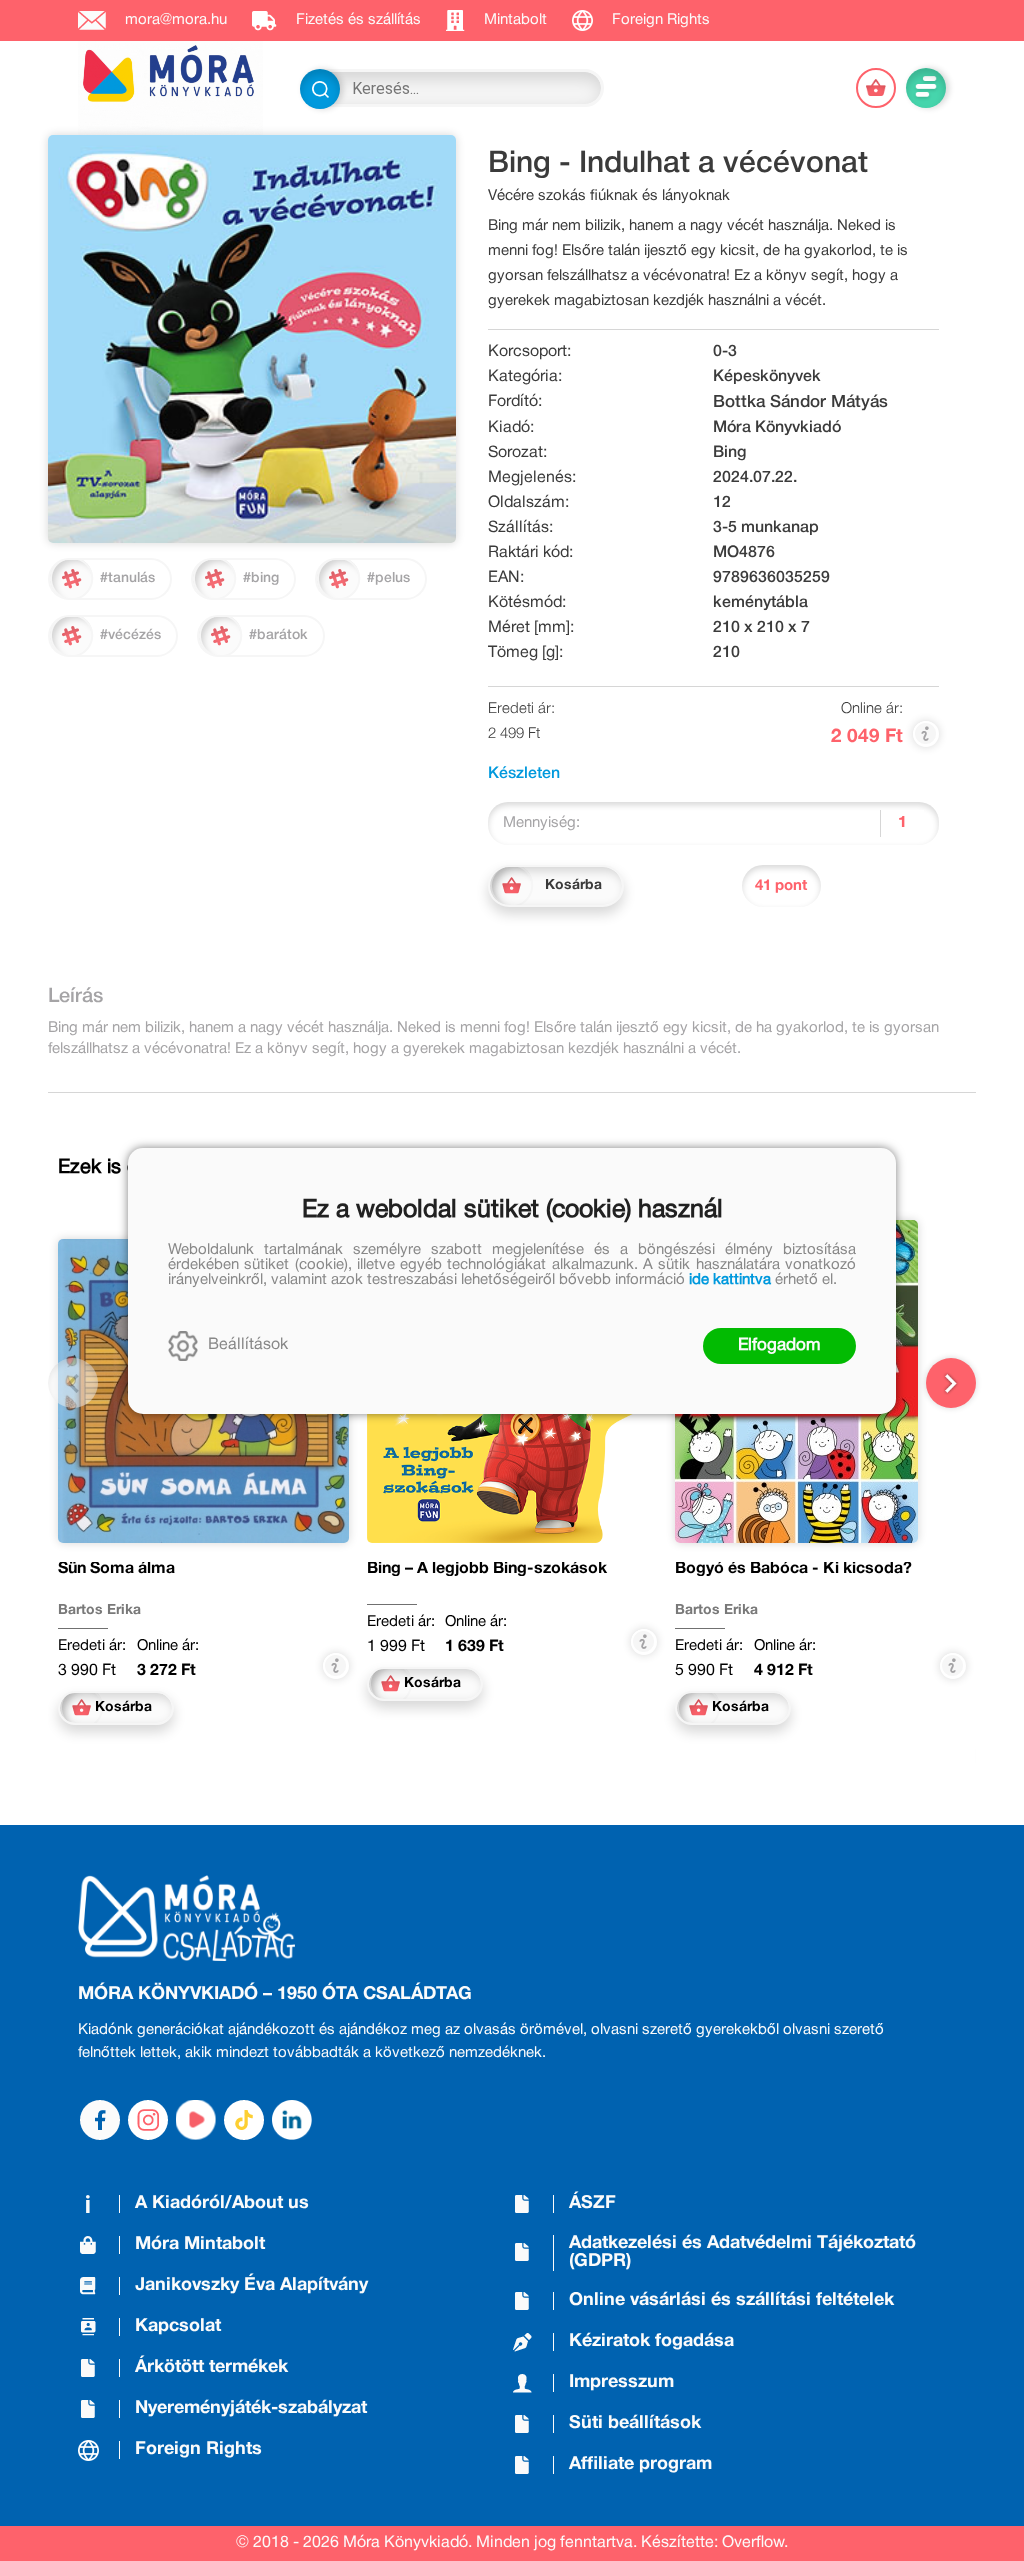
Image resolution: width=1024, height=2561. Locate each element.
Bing (729, 453)
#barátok (278, 635)
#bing (261, 578)
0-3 (725, 352)
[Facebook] (100, 2120)
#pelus (388, 578)
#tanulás (127, 578)
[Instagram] (148, 2120)
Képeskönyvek (767, 377)
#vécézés (130, 635)
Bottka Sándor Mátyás (800, 402)
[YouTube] (196, 2120)
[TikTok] (244, 2120)
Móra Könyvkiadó (777, 428)
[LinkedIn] (292, 2120)
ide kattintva (730, 1280)
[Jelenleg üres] (876, 88)
